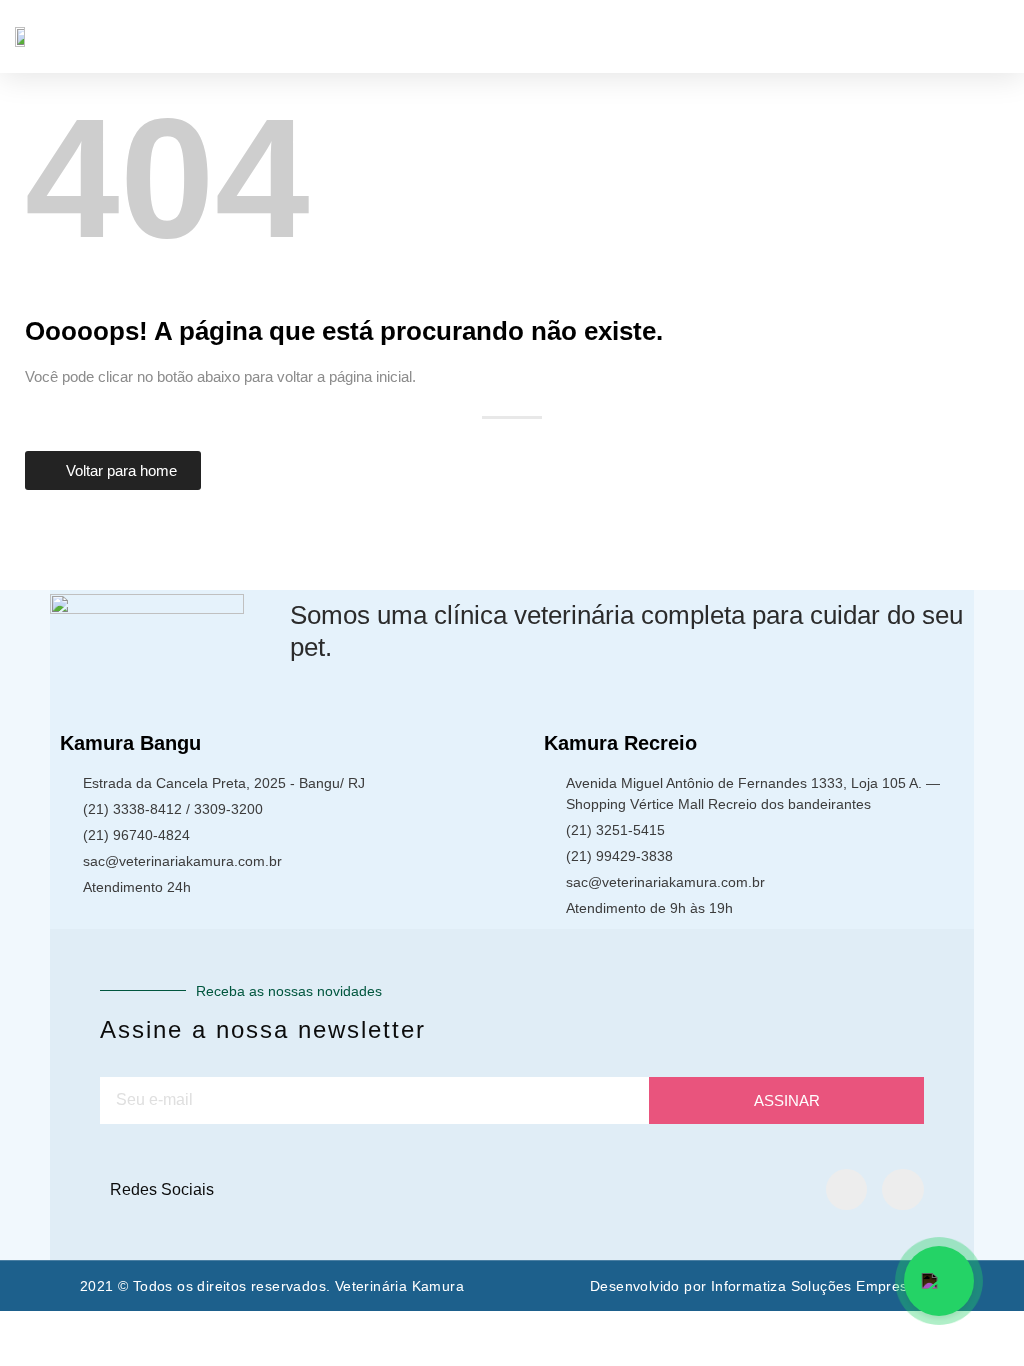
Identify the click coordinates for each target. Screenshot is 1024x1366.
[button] (995, 36)
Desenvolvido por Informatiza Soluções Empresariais (767, 1286)
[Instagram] (903, 1190)
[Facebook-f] (847, 1190)
